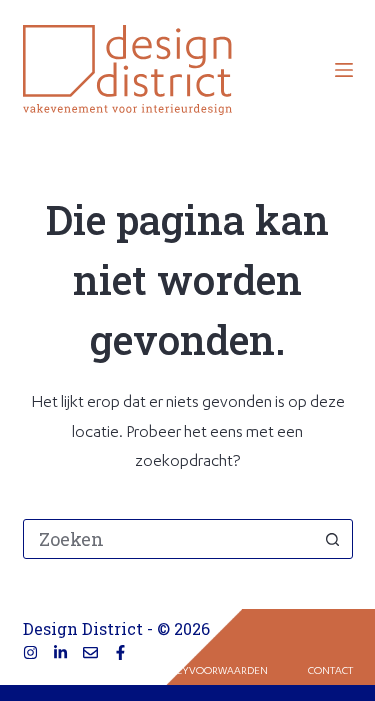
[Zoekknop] (333, 539)
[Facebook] (120, 652)
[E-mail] (90, 652)
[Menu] (344, 70)
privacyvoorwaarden (208, 672)
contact (330, 672)
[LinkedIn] (60, 652)
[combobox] (169, 539)
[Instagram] (30, 652)
